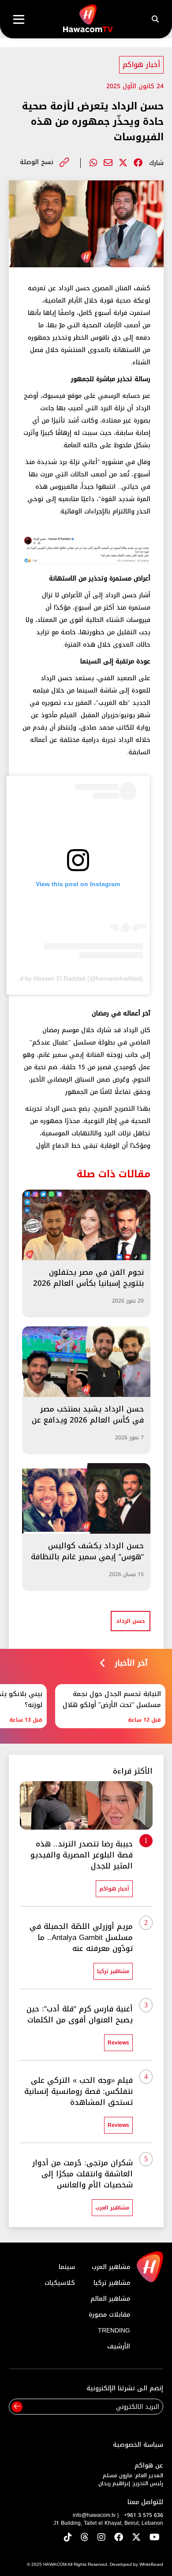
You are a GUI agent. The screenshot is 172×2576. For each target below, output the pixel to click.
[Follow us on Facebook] (119, 2538)
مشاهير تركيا (112, 2283)
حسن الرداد (131, 1621)
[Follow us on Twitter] (136, 2538)
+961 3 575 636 (144, 2515)
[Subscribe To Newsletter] (17, 2407)
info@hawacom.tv (94, 2515)
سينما (67, 2267)
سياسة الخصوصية (138, 2445)
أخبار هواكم (141, 65)
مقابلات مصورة (109, 2315)
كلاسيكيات (60, 2283)
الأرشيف (119, 2346)
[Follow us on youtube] (155, 2538)
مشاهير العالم (110, 2299)
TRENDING (114, 2331)
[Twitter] (123, 163)
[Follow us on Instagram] (101, 2538)
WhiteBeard (151, 2564)
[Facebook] (138, 163)
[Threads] (85, 2538)
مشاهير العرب (111, 2267)
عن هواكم (149, 2466)
